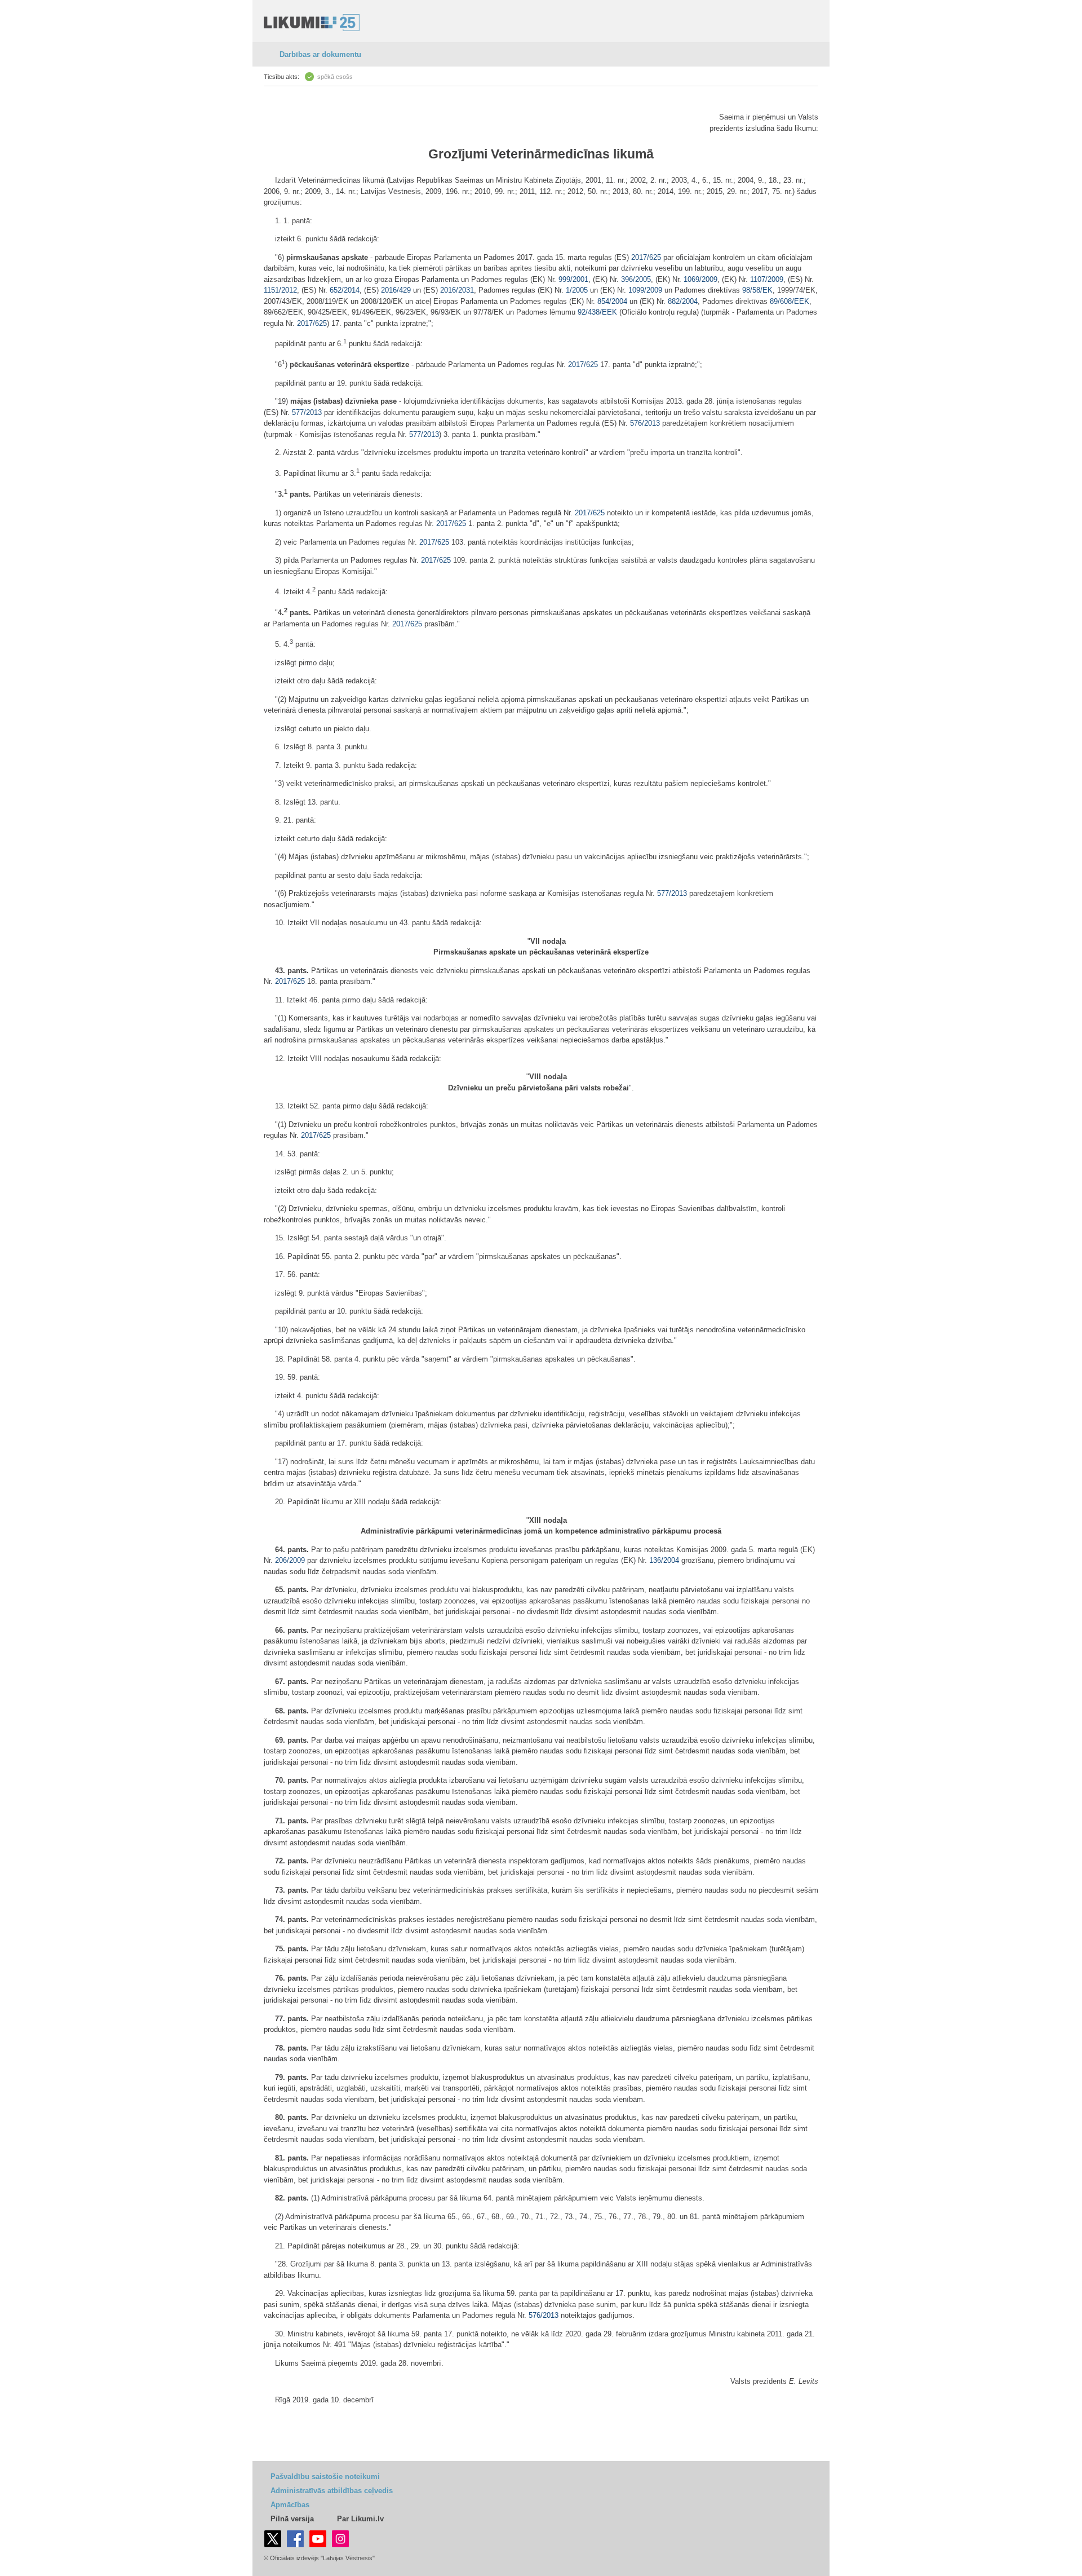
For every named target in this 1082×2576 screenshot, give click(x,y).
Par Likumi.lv (360, 2519)
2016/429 (396, 290)
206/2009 (290, 1560)
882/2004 (683, 301)
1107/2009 (767, 279)
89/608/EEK (790, 301)
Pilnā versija (292, 2519)
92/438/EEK (597, 312)
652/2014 (345, 290)
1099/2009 (645, 290)
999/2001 (573, 279)
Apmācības (290, 2505)
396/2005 (636, 279)
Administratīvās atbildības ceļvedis (332, 2491)
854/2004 (612, 301)
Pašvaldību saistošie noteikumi (325, 2476)
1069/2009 (700, 279)
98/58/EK (757, 290)
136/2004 (664, 1560)
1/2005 (577, 290)
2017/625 (646, 257)
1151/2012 (280, 290)
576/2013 (645, 423)
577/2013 (307, 412)
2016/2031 (457, 290)
